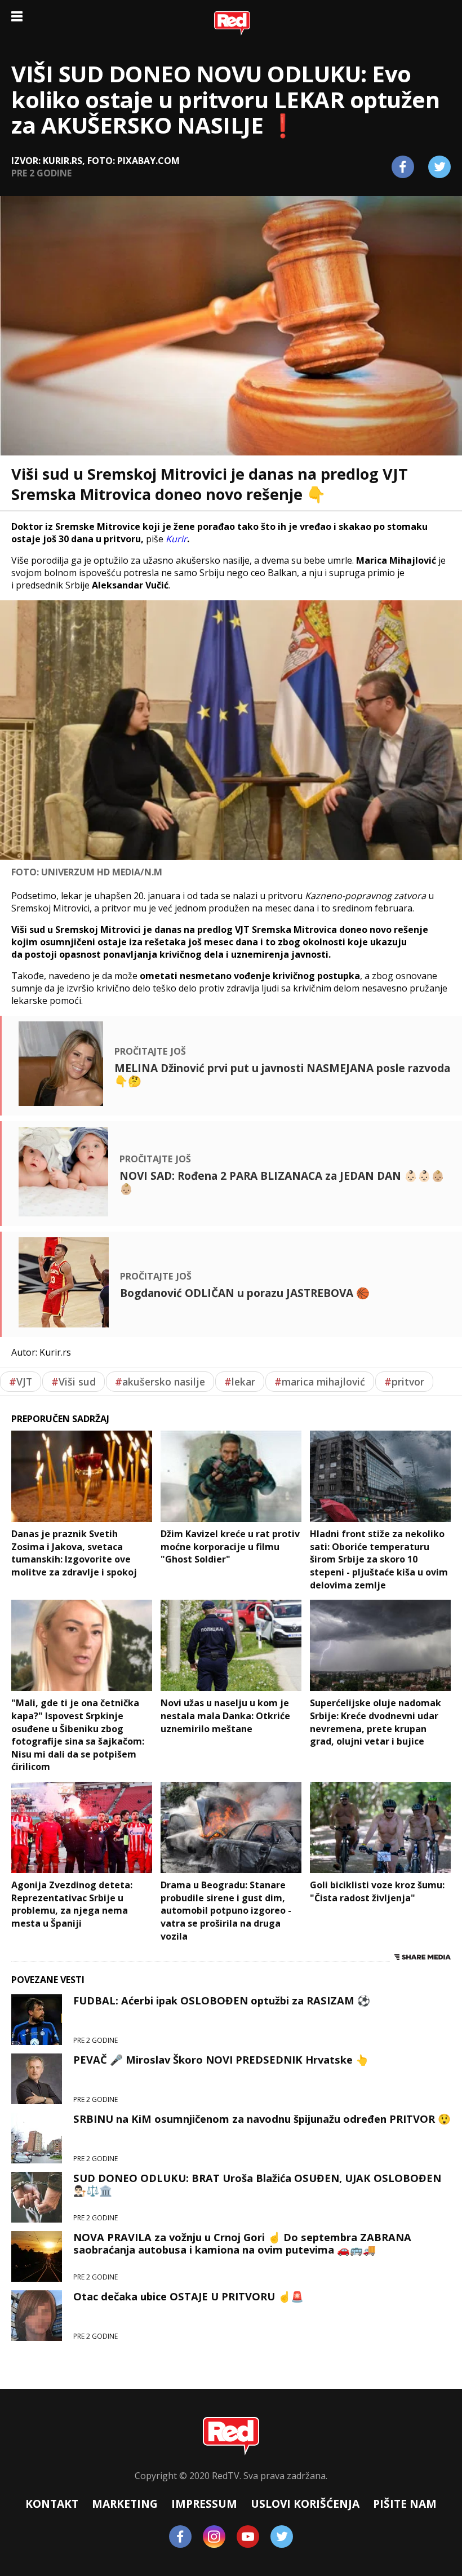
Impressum (204, 2504)
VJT (21, 1382)
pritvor (404, 1382)
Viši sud (74, 1382)
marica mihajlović (320, 1382)
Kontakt (52, 2504)
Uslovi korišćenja (305, 2504)
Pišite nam (405, 2504)
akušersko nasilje (160, 1382)
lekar (240, 1382)
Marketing (125, 2504)
